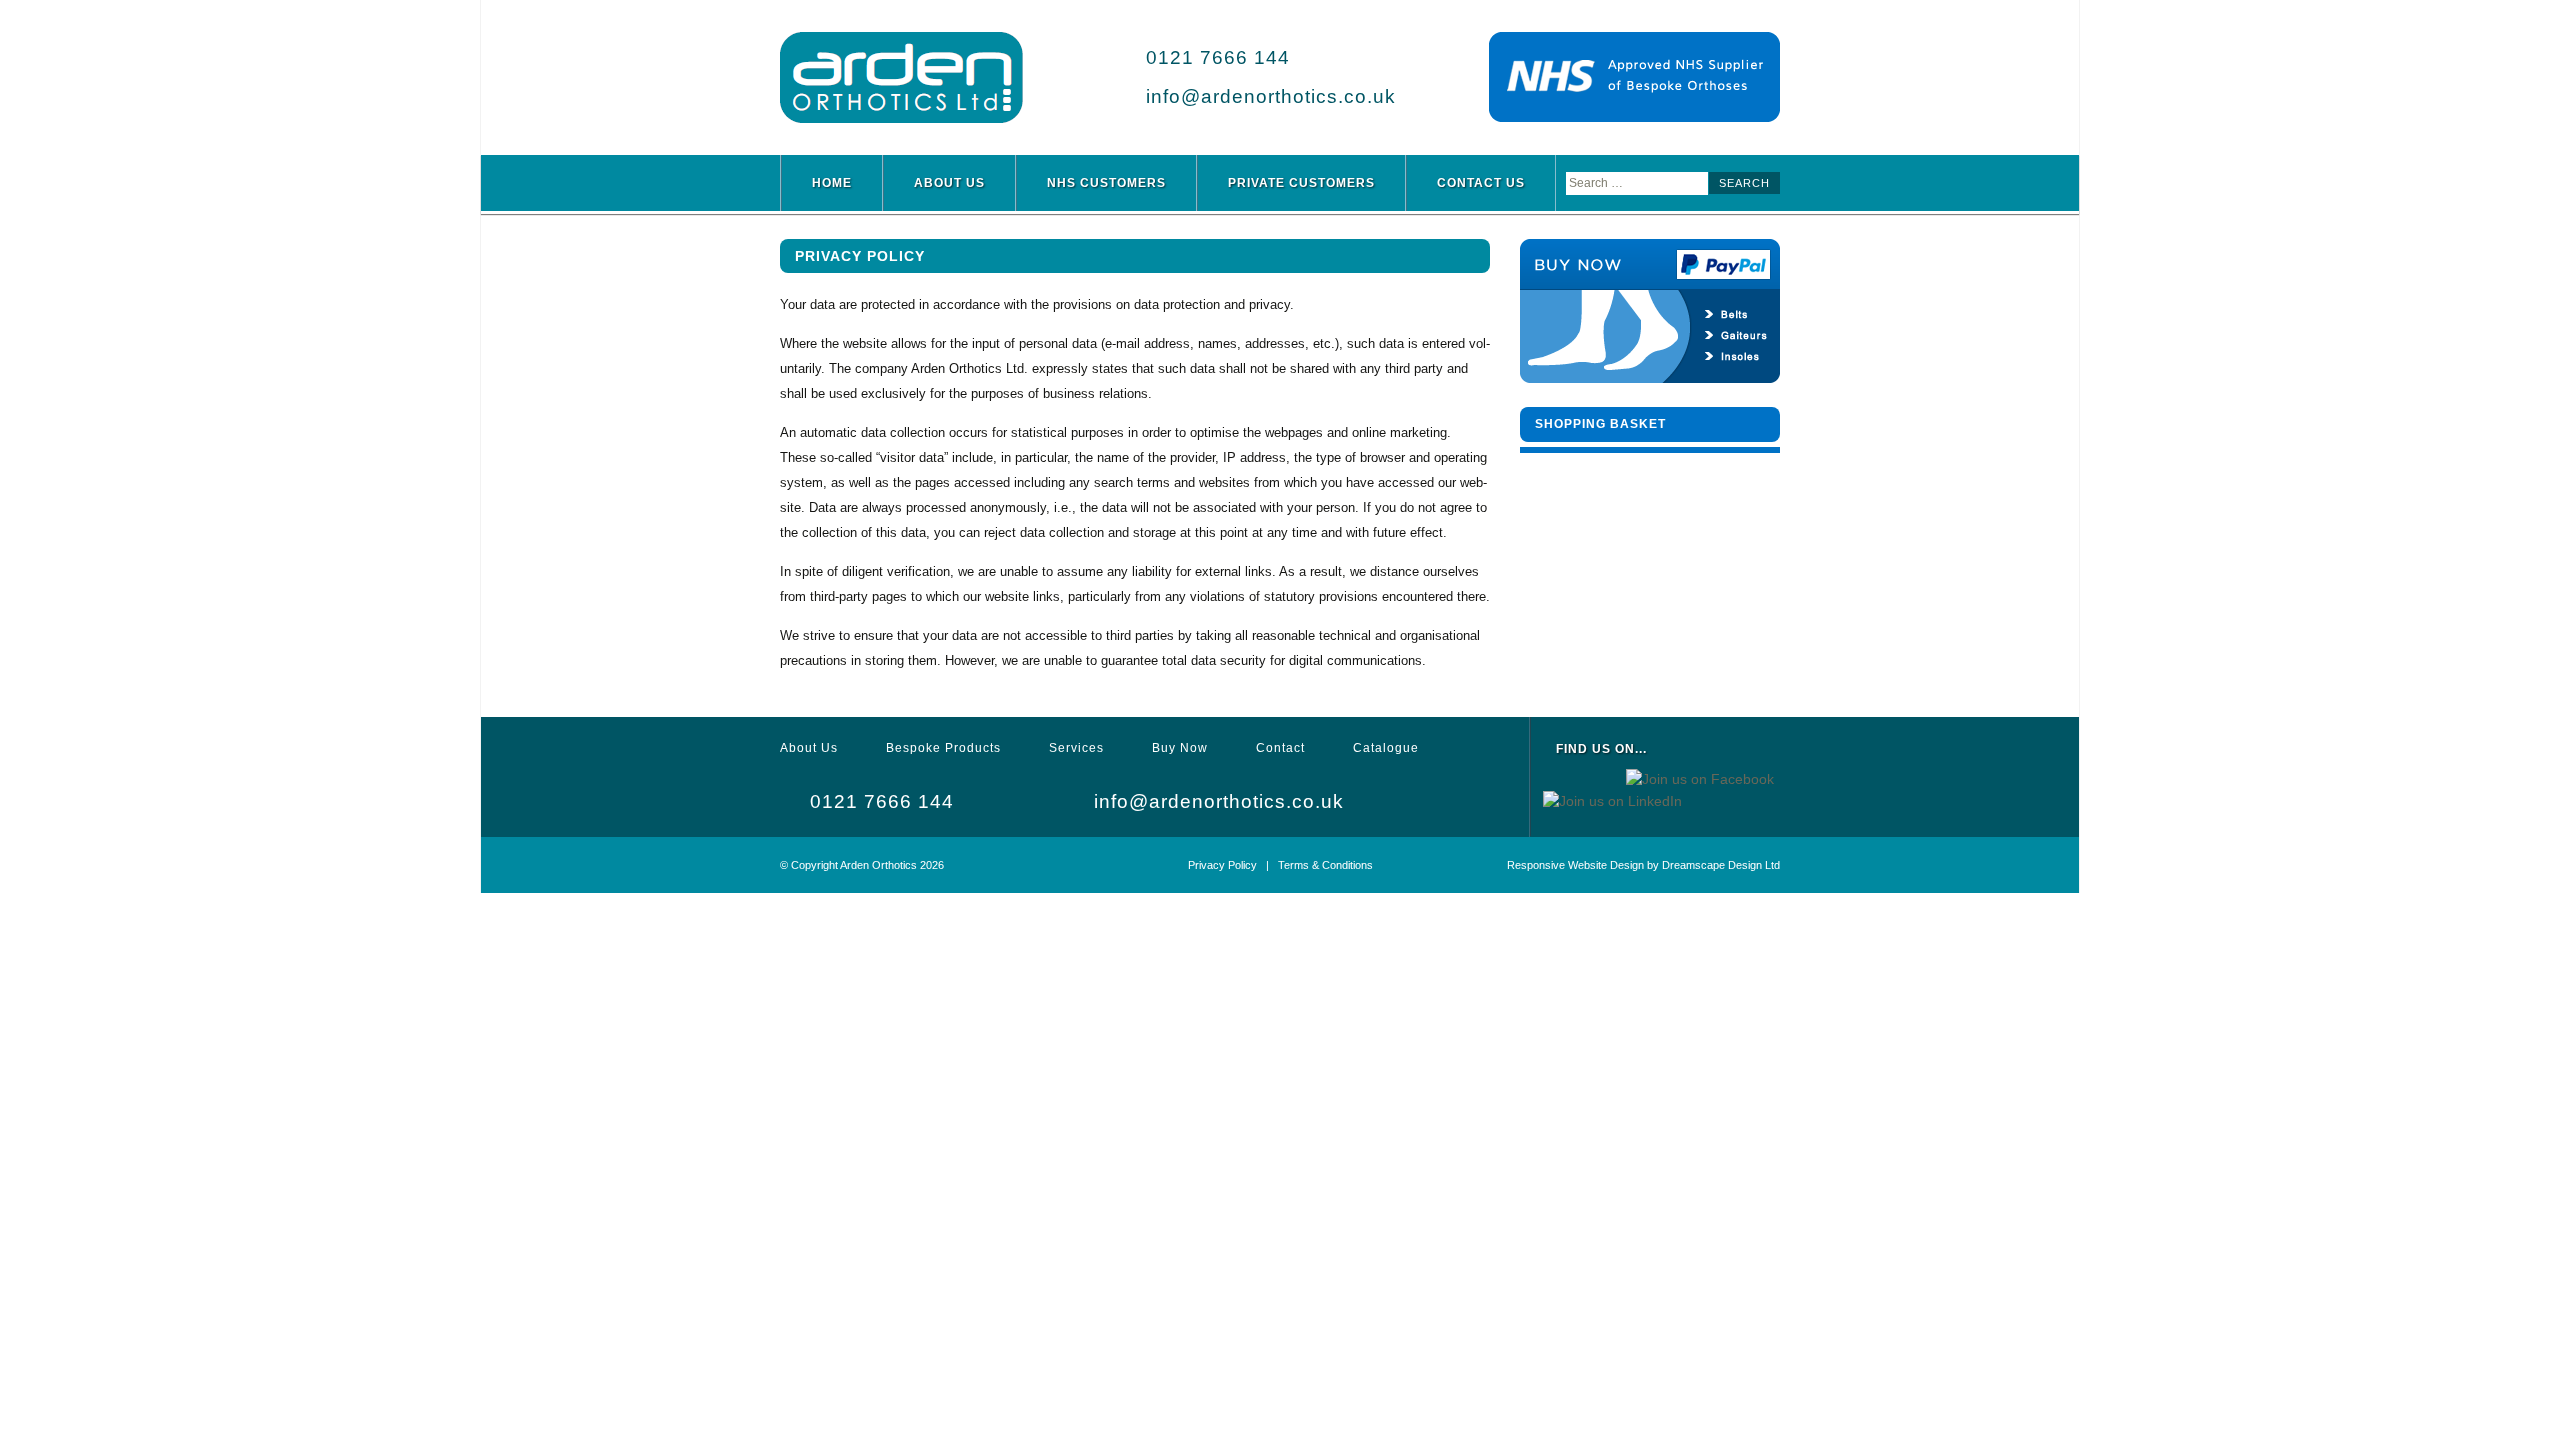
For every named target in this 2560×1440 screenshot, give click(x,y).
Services (1076, 748)
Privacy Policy (1222, 865)
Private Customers (1301, 183)
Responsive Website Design (1575, 865)
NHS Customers (1106, 183)
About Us (949, 183)
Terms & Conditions (1325, 865)
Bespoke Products (943, 748)
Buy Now (1180, 748)
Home (832, 183)
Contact (1280, 748)
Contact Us (1481, 183)
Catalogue (1386, 748)
